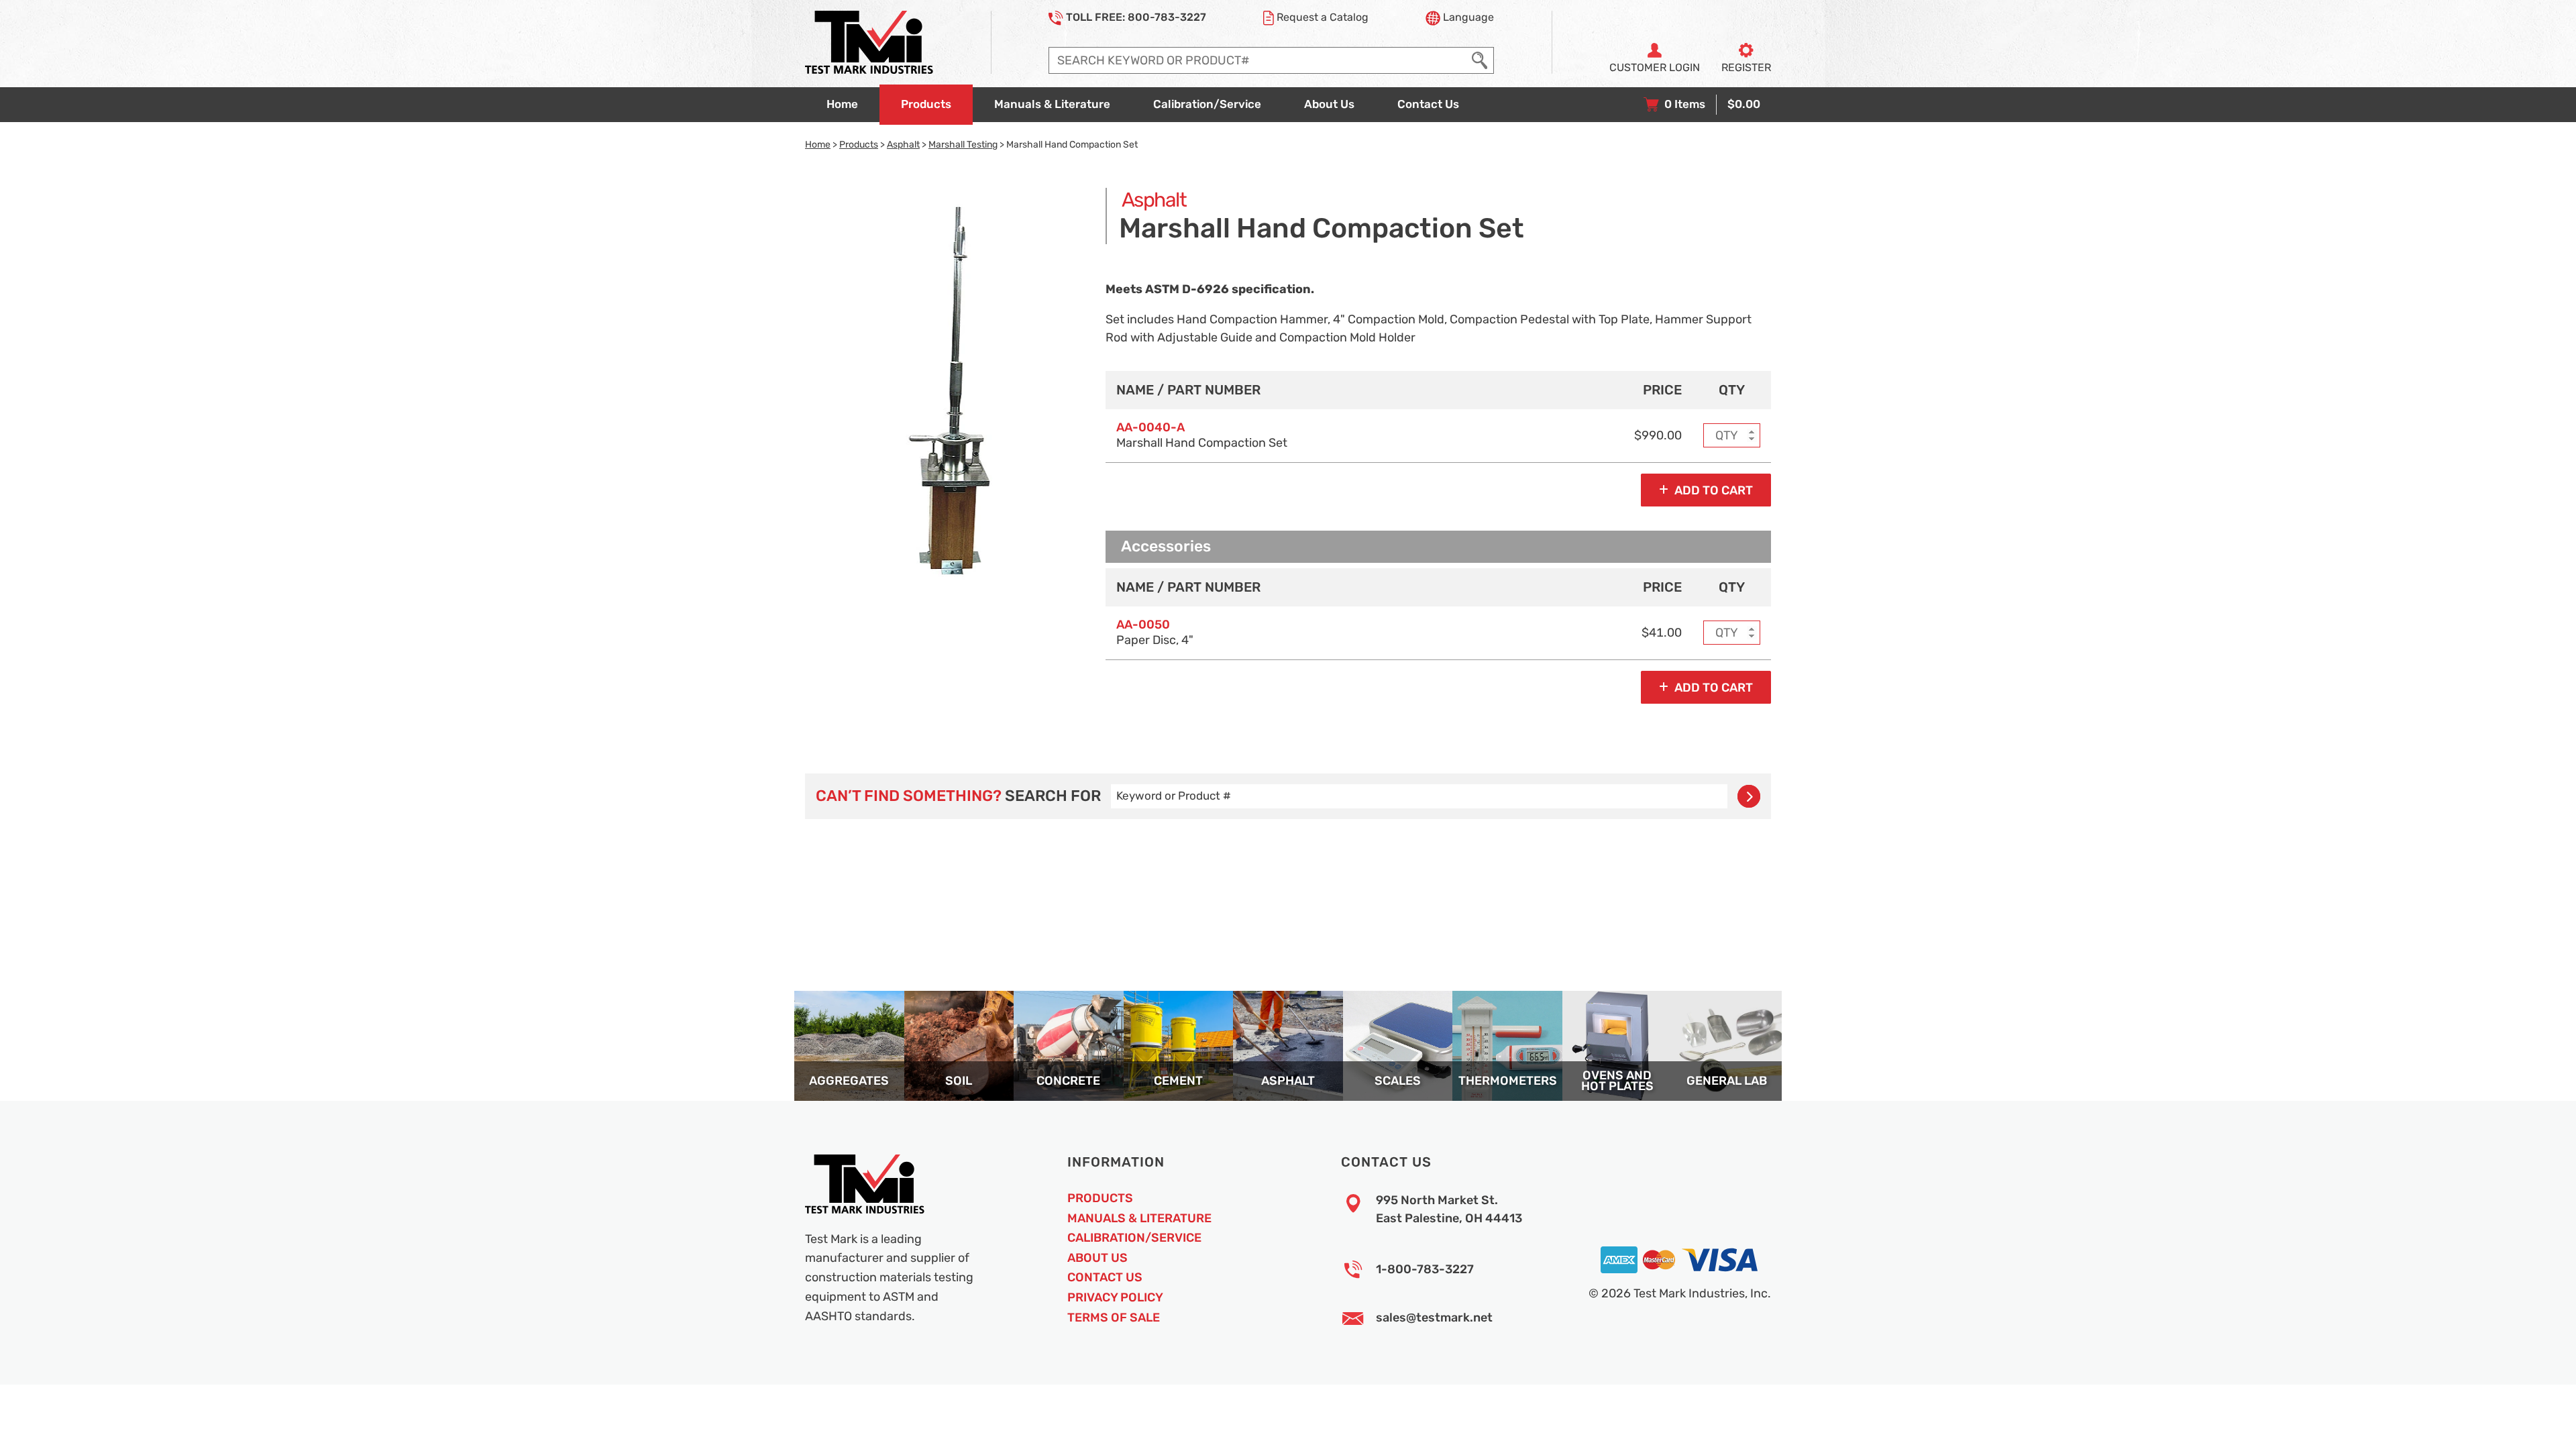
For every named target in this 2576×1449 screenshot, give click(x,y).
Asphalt (903, 144)
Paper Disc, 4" (1155, 632)
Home (818, 144)
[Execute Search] (1480, 60)
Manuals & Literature (1139, 1218)
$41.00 (1662, 633)
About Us (1097, 1258)
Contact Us (1105, 1277)
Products (859, 144)
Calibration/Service (1134, 1238)
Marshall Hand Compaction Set (1202, 435)
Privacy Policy (1115, 1297)
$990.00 (1658, 435)
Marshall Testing (963, 144)
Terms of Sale (1114, 1318)
